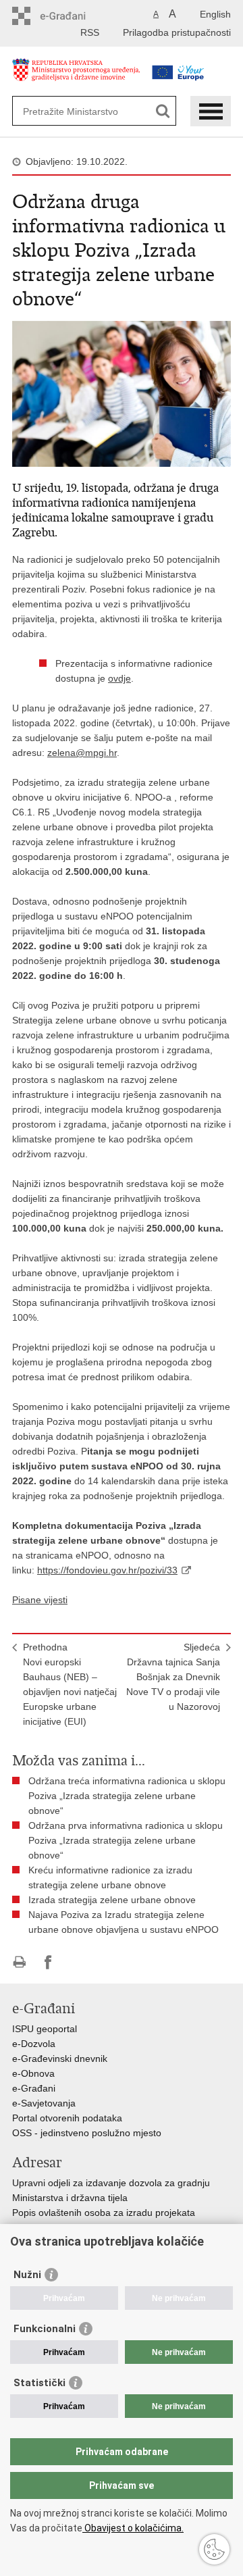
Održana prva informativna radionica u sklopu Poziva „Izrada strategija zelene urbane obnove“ (126, 1840)
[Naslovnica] (76, 77)
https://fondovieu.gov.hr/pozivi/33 (107, 1570)
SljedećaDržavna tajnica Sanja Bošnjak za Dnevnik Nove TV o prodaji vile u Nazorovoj (173, 1677)
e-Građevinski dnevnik (60, 2059)
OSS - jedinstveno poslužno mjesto (87, 2133)
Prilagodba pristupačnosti (177, 32)
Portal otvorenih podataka (67, 2118)
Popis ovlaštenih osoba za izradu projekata (104, 2213)
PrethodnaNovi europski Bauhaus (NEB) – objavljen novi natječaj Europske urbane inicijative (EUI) (70, 1684)
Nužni (27, 2275)
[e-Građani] (70, 16)
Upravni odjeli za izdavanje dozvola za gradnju (111, 2183)
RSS (90, 32)
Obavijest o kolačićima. (133, 2528)
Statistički (39, 2383)
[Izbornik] (211, 111)
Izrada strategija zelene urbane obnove (112, 1900)
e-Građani (34, 2088)
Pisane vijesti (40, 1600)
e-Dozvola (34, 2044)
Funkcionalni (45, 2329)
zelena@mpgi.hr (82, 753)
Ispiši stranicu (19, 1962)
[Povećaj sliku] (122, 393)
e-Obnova (33, 2073)
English (215, 14)
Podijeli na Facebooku (48, 1962)
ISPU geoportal (45, 2029)
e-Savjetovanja (44, 2103)
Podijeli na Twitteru (77, 1962)
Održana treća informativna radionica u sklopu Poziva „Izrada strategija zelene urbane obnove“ (127, 1796)
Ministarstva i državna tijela (70, 2198)
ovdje (119, 678)
